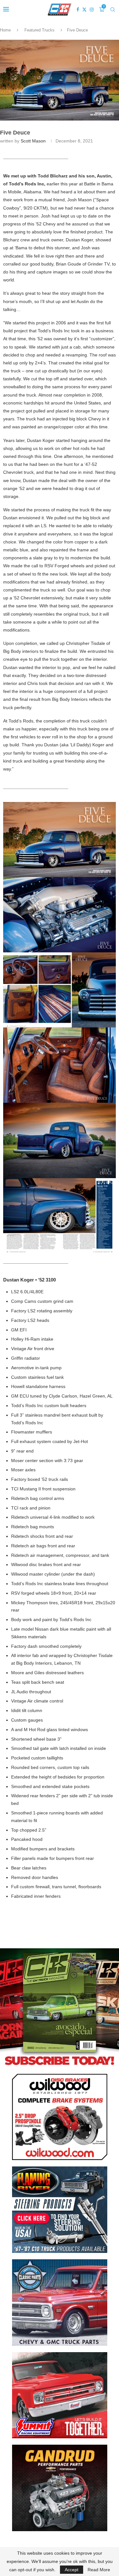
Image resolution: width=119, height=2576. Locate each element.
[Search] (113, 10)
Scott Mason (33, 141)
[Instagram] (92, 10)
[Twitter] (84, 10)
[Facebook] (78, 10)
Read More (99, 2570)
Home (5, 30)
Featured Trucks (40, 30)
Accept (72, 2570)
